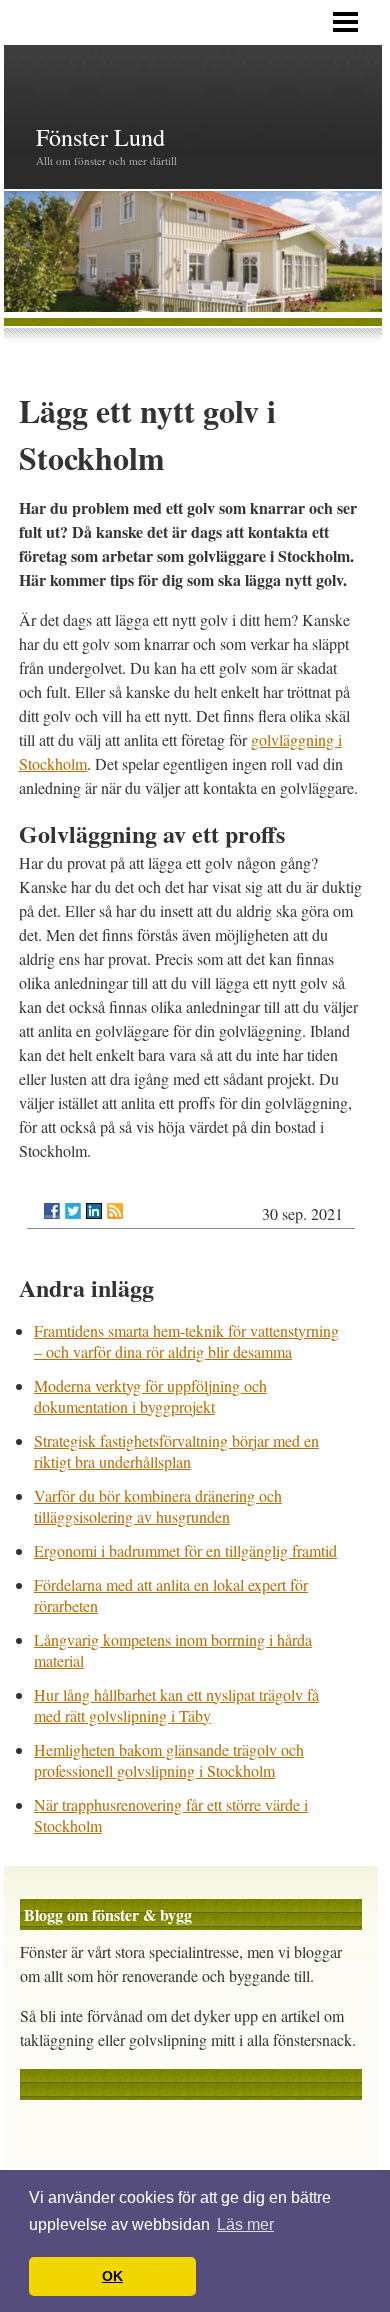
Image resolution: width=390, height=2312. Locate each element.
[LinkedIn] (94, 1211)
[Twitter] (73, 1211)
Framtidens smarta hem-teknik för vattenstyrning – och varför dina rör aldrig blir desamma (186, 1341)
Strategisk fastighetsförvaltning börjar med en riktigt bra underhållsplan (176, 1451)
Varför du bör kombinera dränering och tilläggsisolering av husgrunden (158, 1506)
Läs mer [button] (245, 2224)
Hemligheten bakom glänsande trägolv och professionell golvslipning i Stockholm (169, 1760)
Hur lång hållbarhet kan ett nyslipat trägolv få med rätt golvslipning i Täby (176, 1705)
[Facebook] (52, 1211)
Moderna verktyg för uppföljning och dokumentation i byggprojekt (150, 1396)
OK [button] (112, 2276)
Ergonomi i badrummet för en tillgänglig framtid (185, 1550)
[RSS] (115, 1211)
